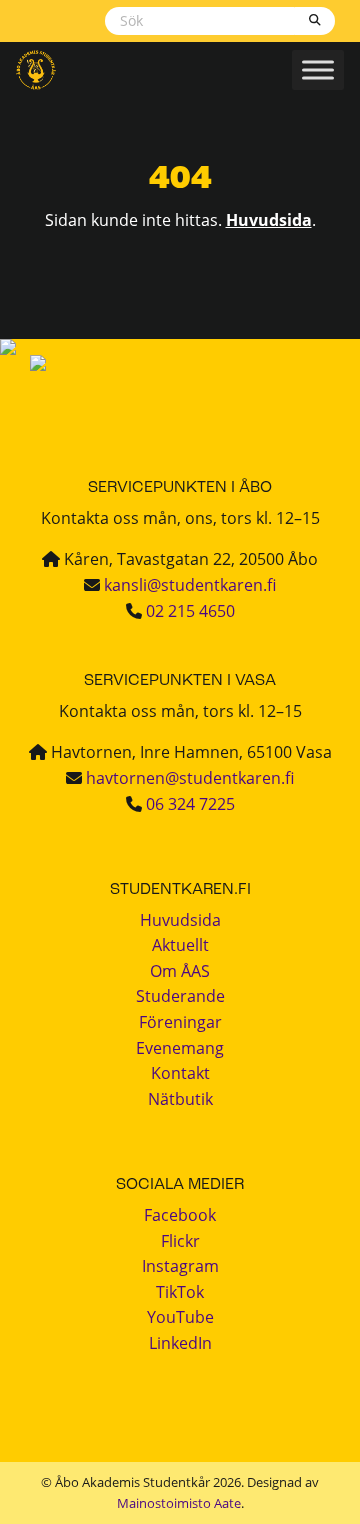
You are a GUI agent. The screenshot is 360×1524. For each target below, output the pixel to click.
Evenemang (180, 1048)
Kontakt (180, 1073)
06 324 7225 (190, 804)
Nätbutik (180, 1099)
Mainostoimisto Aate (179, 1503)
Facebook (180, 1215)
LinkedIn (180, 1343)
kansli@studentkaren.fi (190, 585)
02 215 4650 (190, 611)
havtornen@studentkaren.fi (190, 778)
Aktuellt (180, 945)
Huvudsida (269, 220)
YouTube (180, 1317)
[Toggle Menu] (318, 69)
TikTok (180, 1292)
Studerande (180, 996)
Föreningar (180, 1022)
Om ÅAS (180, 971)
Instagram (180, 1266)
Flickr (180, 1241)
